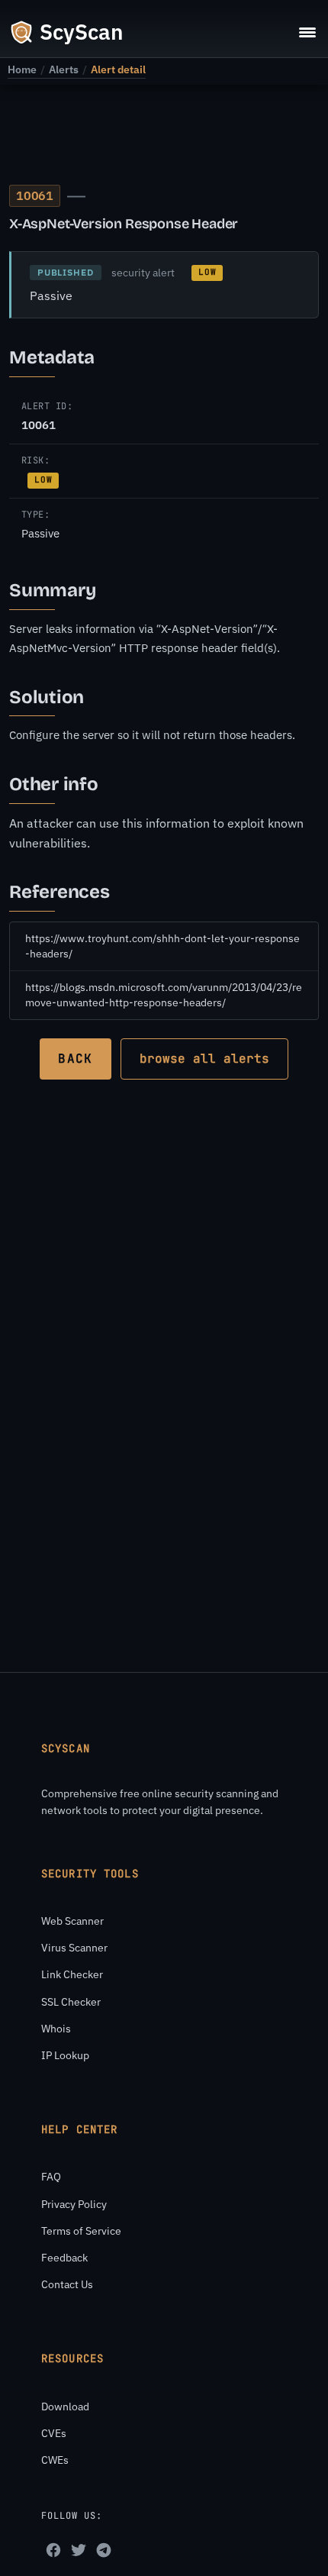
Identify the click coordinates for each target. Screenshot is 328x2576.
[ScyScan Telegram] (104, 2550)
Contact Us (67, 2284)
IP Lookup (65, 2055)
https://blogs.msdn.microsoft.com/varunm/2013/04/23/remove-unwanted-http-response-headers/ (164, 995)
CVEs (54, 2433)
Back (75, 1059)
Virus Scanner (74, 1948)
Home (22, 69)
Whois (56, 2029)
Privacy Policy (74, 2204)
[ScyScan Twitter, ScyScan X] (79, 2550)
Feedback (64, 2258)
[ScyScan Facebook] (53, 2550)
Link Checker (72, 1974)
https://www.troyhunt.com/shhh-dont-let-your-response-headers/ (162, 946)
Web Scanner (72, 1921)
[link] (22, 69)
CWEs (55, 2460)
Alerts (64, 69)
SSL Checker (71, 2002)
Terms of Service (81, 2231)
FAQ (51, 2177)
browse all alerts (204, 1059)
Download (65, 2407)
